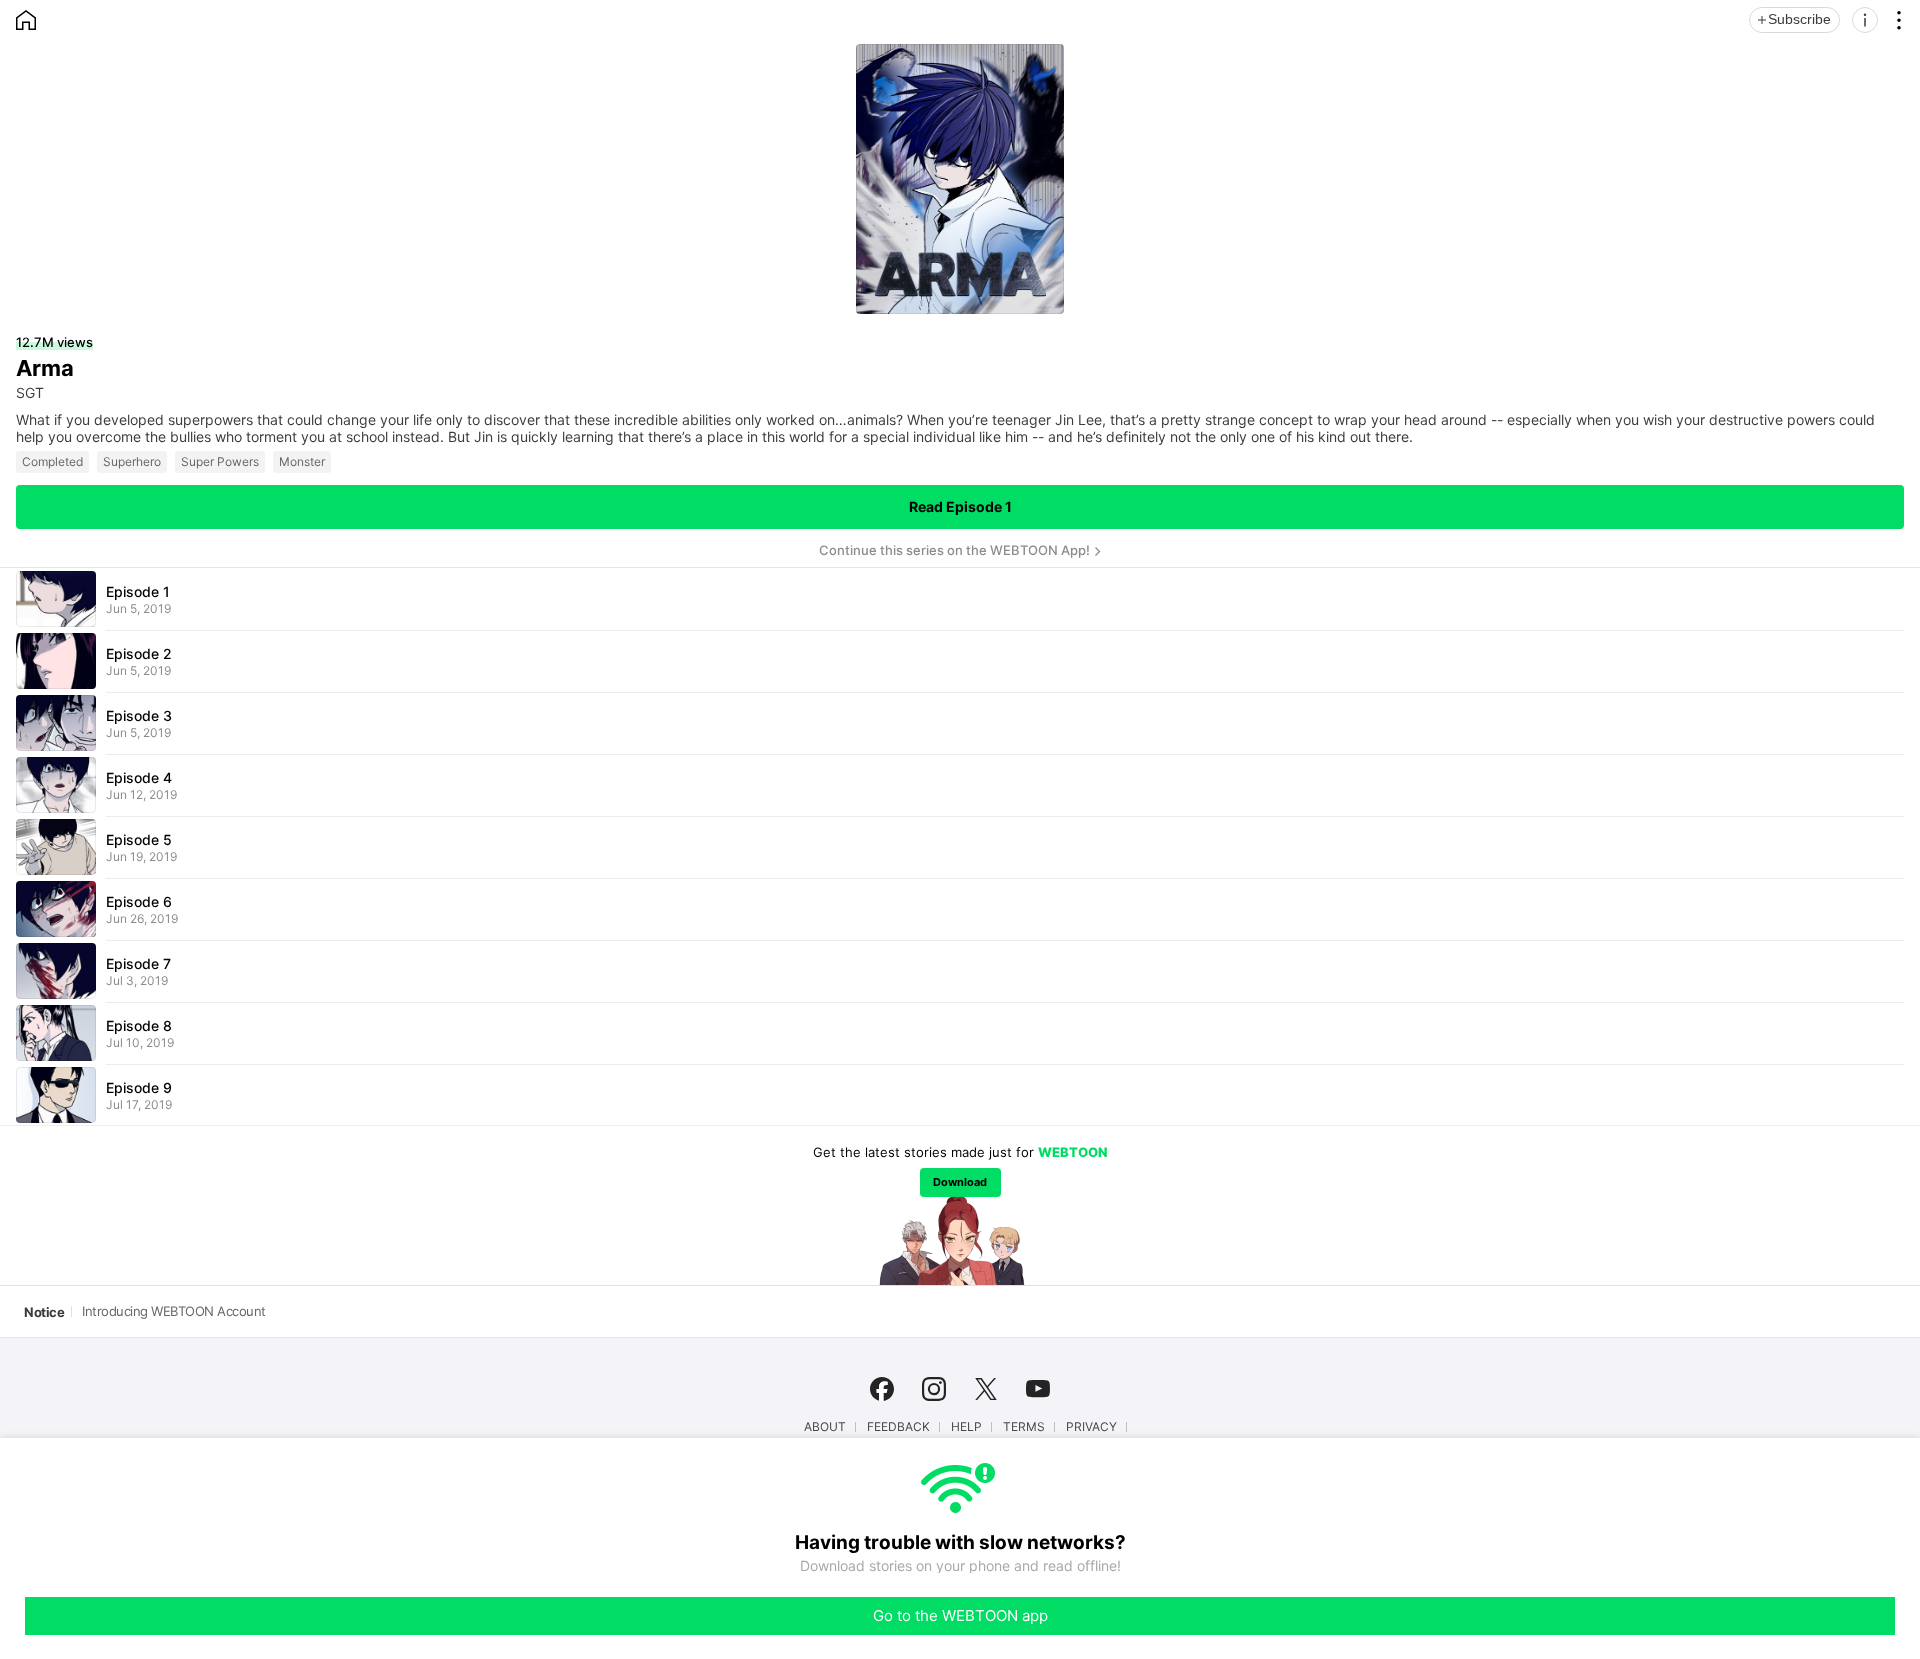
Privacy (1091, 1427)
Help (966, 1427)
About (825, 1427)
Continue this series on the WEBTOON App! (954, 550)
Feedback (898, 1427)
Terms (1024, 1427)
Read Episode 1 (960, 506)
